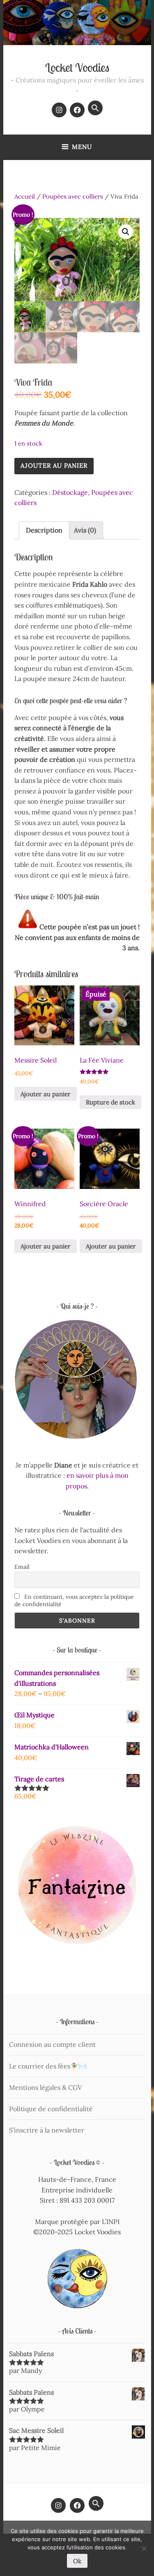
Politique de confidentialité (51, 2109)
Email (22, 1567)
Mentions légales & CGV (45, 2087)
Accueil (25, 196)
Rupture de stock (110, 1102)
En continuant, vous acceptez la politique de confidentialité (74, 1600)
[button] (95, 108)
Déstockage (70, 492)
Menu (82, 147)
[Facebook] (77, 110)
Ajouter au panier (54, 465)
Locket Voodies (77, 67)
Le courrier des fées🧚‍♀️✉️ (48, 2066)
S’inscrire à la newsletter (47, 2130)
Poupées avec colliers (73, 196)
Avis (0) (85, 530)
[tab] (44, 530)
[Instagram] (59, 110)
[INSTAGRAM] (58, 2505)
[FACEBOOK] (77, 2505)
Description (44, 530)
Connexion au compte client (52, 2044)
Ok (77, 2561)
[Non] (144, 2549)
